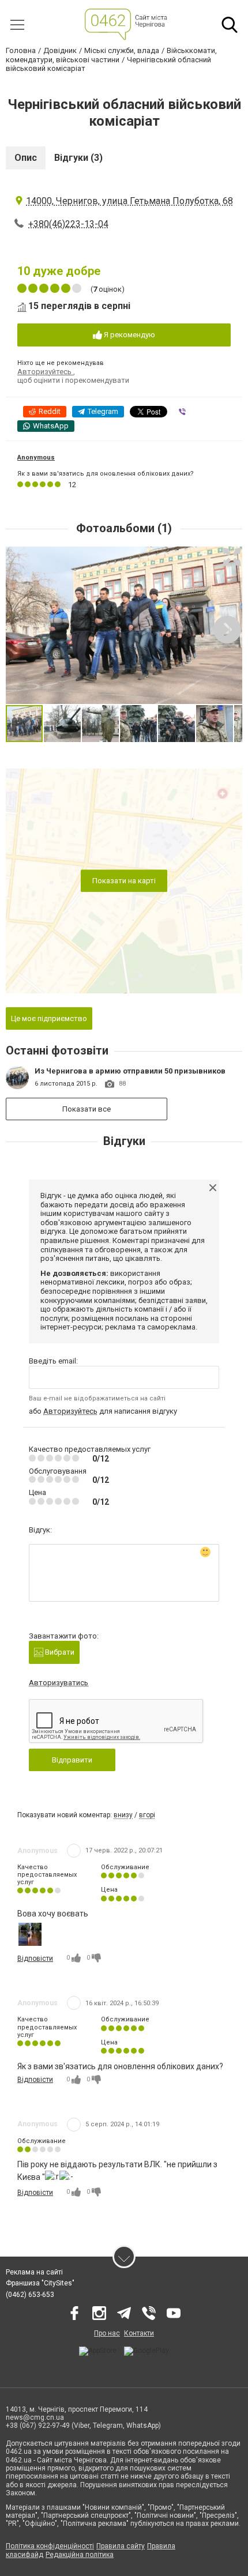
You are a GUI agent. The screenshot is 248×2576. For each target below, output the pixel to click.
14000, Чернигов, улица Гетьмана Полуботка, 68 (129, 201)
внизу (123, 1815)
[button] (232, 557)
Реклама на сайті (34, 2272)
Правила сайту (121, 2546)
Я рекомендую (129, 335)
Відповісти (35, 1959)
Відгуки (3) (78, 158)
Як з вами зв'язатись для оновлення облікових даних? (106, 474)
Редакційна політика (80, 2555)
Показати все (87, 1109)
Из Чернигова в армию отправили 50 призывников (130, 1071)
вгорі (147, 1815)
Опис (26, 158)
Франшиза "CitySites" (40, 2283)
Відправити (72, 1760)
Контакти (139, 2333)
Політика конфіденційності (50, 2546)
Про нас (107, 2333)
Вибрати (59, 1652)
